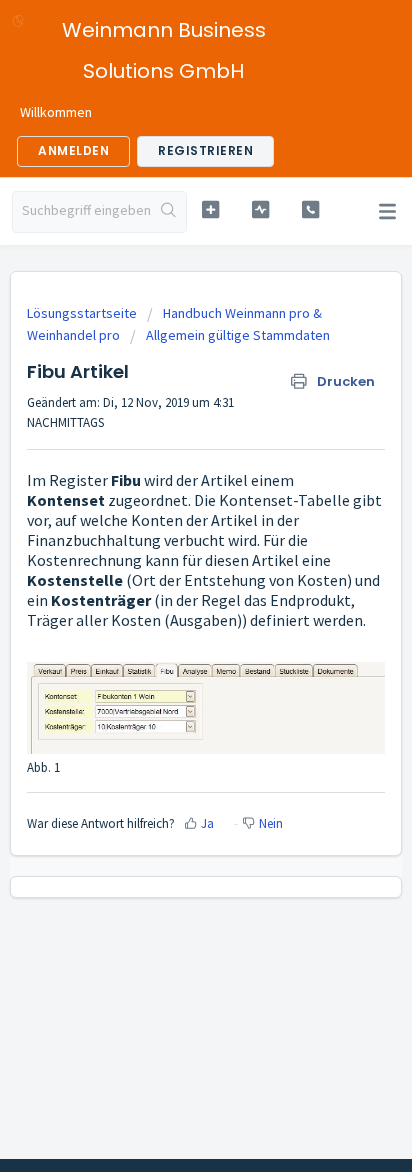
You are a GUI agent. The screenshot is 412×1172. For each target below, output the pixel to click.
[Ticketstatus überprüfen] (261, 209)
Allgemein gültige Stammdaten (238, 335)
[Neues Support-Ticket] (211, 209)
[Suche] (168, 212)
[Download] (169, 574)
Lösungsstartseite (83, 313)
